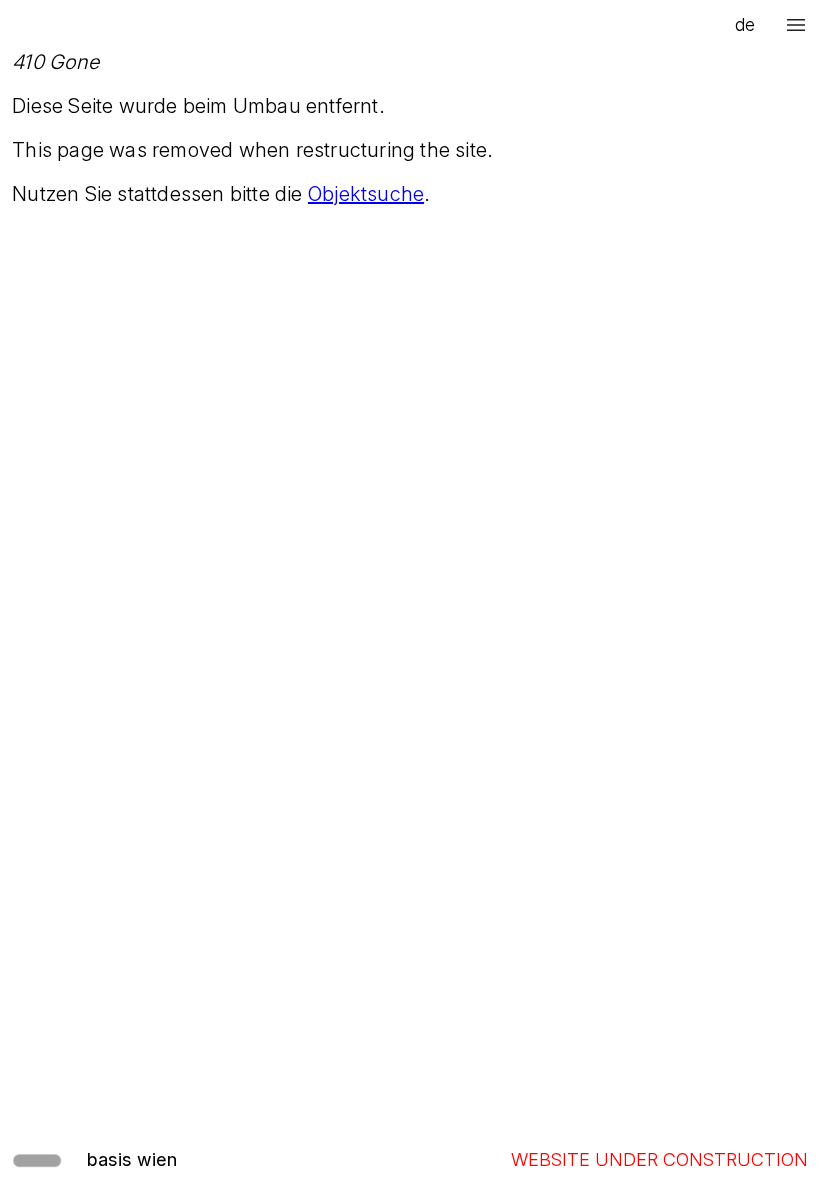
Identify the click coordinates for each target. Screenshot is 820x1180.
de (745, 24)
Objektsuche (366, 194)
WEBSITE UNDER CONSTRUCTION (659, 1159)
